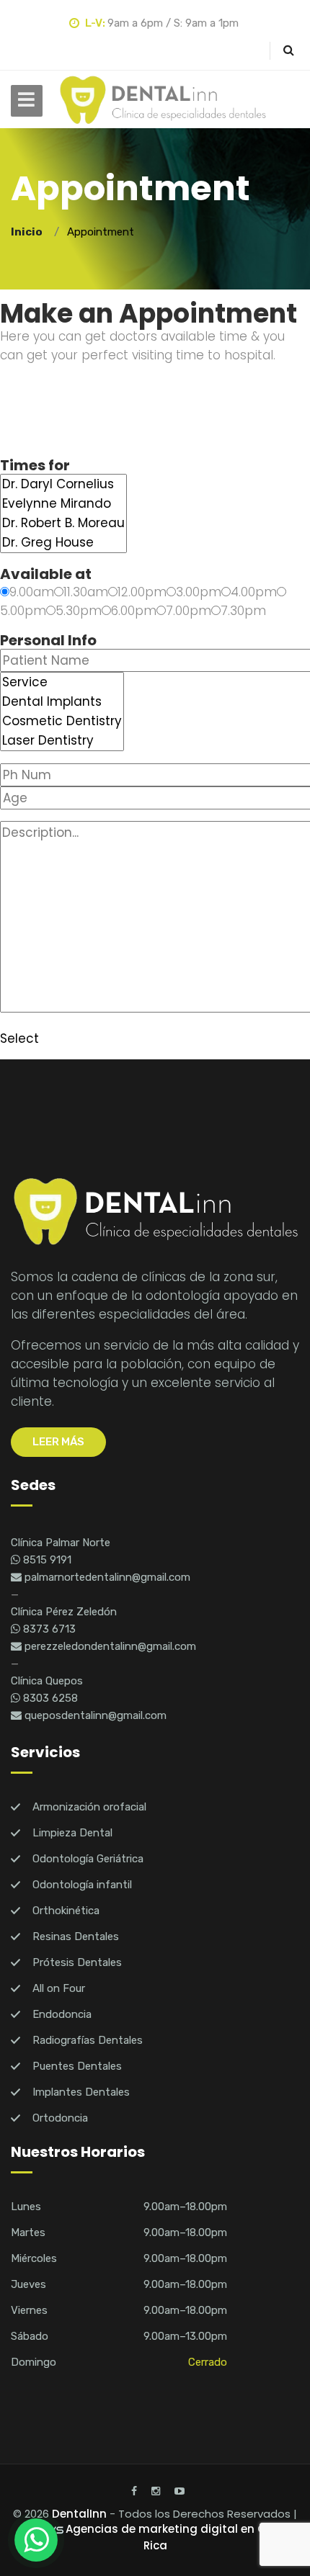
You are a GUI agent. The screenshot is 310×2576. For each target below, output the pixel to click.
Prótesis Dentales (77, 1962)
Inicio (29, 232)
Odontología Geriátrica (88, 1859)
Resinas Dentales (76, 1937)
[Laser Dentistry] (62, 741)
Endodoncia (62, 2014)
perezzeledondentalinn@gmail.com (109, 1646)
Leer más (58, 1442)
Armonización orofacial (89, 1807)
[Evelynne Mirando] (63, 504)
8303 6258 (49, 1698)
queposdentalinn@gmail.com (94, 1715)
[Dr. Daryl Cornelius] (63, 484)
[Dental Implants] (62, 702)
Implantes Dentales (81, 2092)
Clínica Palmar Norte (61, 1543)
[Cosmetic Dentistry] (62, 721)
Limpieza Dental (72, 1833)
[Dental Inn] (162, 100)
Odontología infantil (82, 1885)
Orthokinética (66, 1911)
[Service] (62, 682)
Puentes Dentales (77, 2066)
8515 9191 (46, 1560)
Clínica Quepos (47, 1681)
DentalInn (79, 2514)
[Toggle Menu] (27, 101)
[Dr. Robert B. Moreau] (63, 523)
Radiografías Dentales (88, 2040)
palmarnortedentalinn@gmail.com (106, 1577)
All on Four (59, 1988)
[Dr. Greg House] (63, 543)
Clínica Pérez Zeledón (64, 1612)
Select (19, 1038)
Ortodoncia (60, 2118)
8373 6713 (48, 1629)
